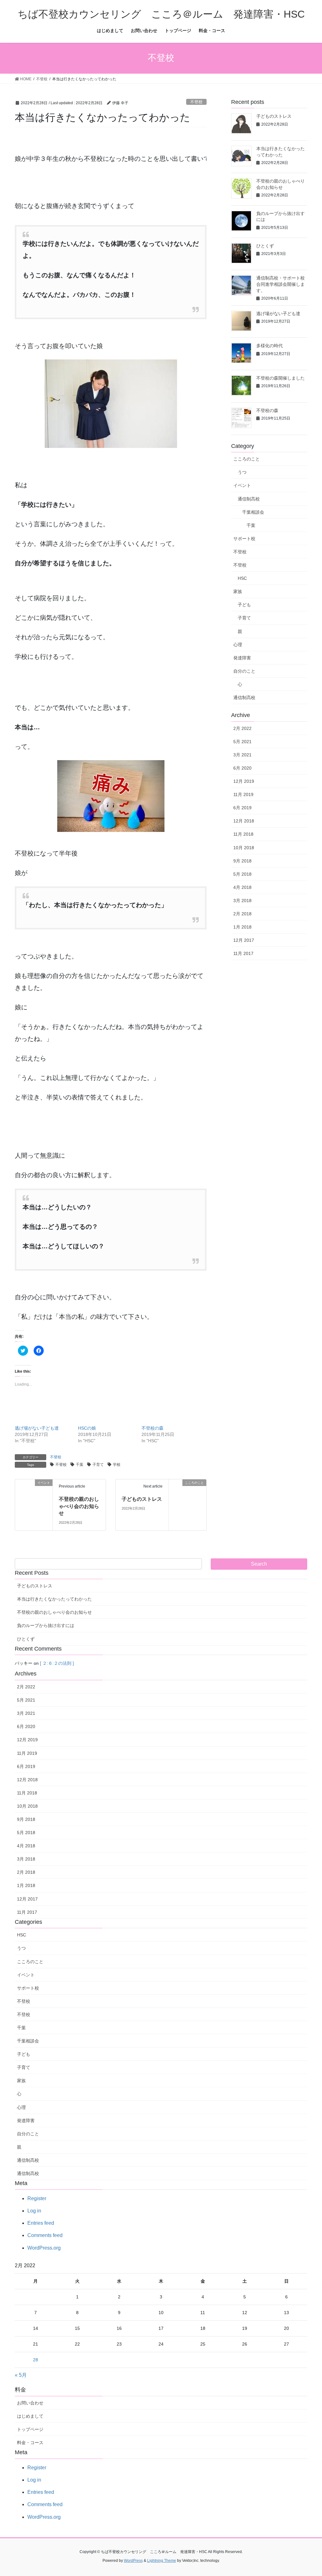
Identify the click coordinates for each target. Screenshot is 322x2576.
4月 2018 (242, 887)
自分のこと (244, 671)
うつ (242, 472)
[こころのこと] (188, 1495)
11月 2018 (243, 834)
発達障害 (242, 658)
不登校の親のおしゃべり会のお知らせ (79, 1506)
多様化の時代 (269, 346)
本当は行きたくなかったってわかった (54, 1599)
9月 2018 (242, 861)
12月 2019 (244, 781)
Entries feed (41, 2223)
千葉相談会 (253, 512)
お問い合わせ (30, 2403)
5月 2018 (242, 874)
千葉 (80, 1465)
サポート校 (244, 539)
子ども (244, 605)
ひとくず (265, 246)
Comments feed (45, 2235)
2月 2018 (242, 914)
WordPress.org (44, 2248)
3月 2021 (242, 755)
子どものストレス (142, 1499)
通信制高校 (249, 499)
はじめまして (30, 2416)
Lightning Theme (162, 2561)
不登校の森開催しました (280, 378)
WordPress (133, 2561)
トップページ (30, 2429)
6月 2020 (242, 768)
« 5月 (21, 2375)
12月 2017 (244, 940)
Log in (34, 2211)
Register (37, 2198)
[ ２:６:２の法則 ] (57, 1663)
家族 (238, 591)
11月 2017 (243, 953)
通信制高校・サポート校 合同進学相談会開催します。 (283, 284)
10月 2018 (244, 848)
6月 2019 (242, 808)
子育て (98, 1465)
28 (36, 2360)
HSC (242, 578)
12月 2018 (244, 821)
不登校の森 (153, 1428)
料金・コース (30, 2443)
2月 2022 (242, 728)
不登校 (196, 102)
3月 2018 (242, 901)
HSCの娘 (87, 1428)
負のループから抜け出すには (46, 1625)
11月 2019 (243, 794)
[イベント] (34, 1504)
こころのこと (247, 459)
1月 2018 (242, 927)
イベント (242, 485)
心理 (238, 645)
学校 (117, 1465)
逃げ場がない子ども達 (37, 1428)
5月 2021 (242, 742)
